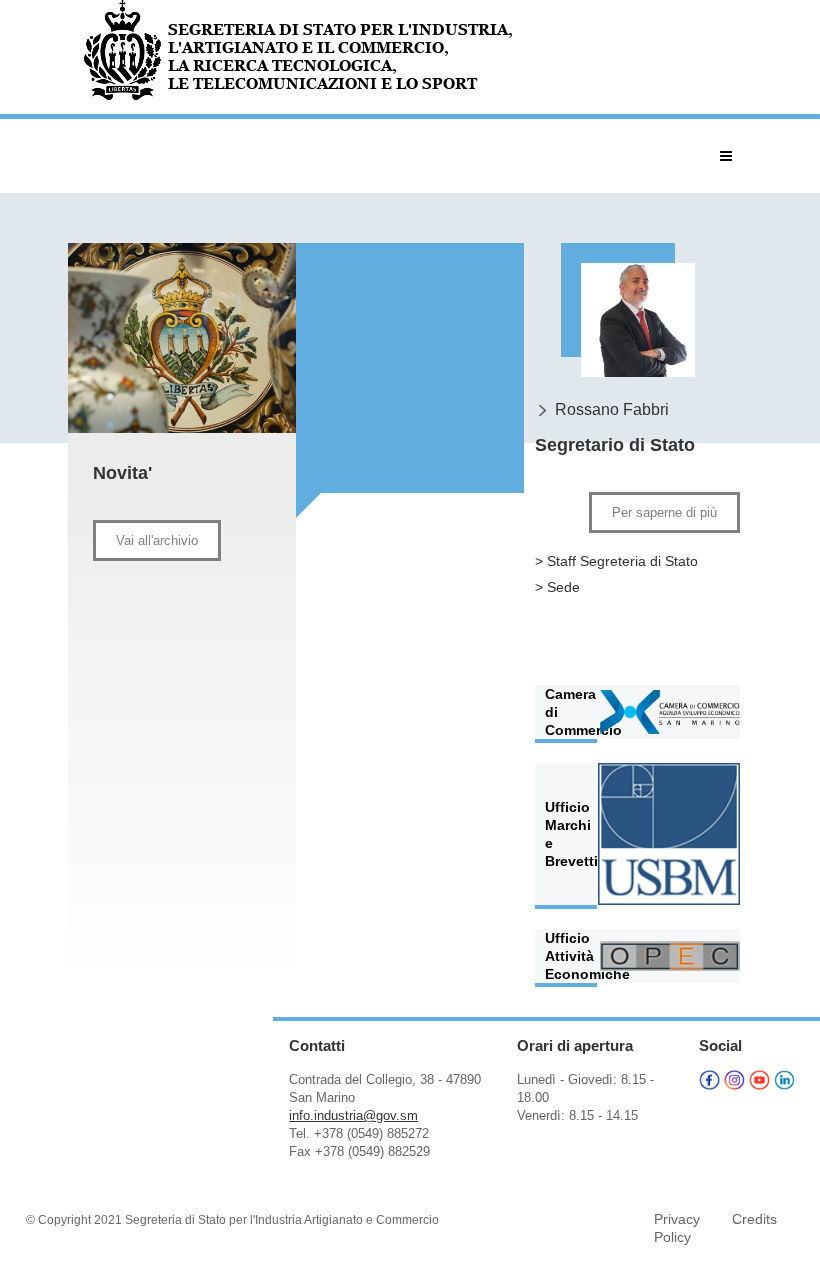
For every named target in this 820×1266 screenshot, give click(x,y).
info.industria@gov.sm (353, 1115)
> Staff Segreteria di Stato (616, 561)
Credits (754, 1219)
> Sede (557, 587)
